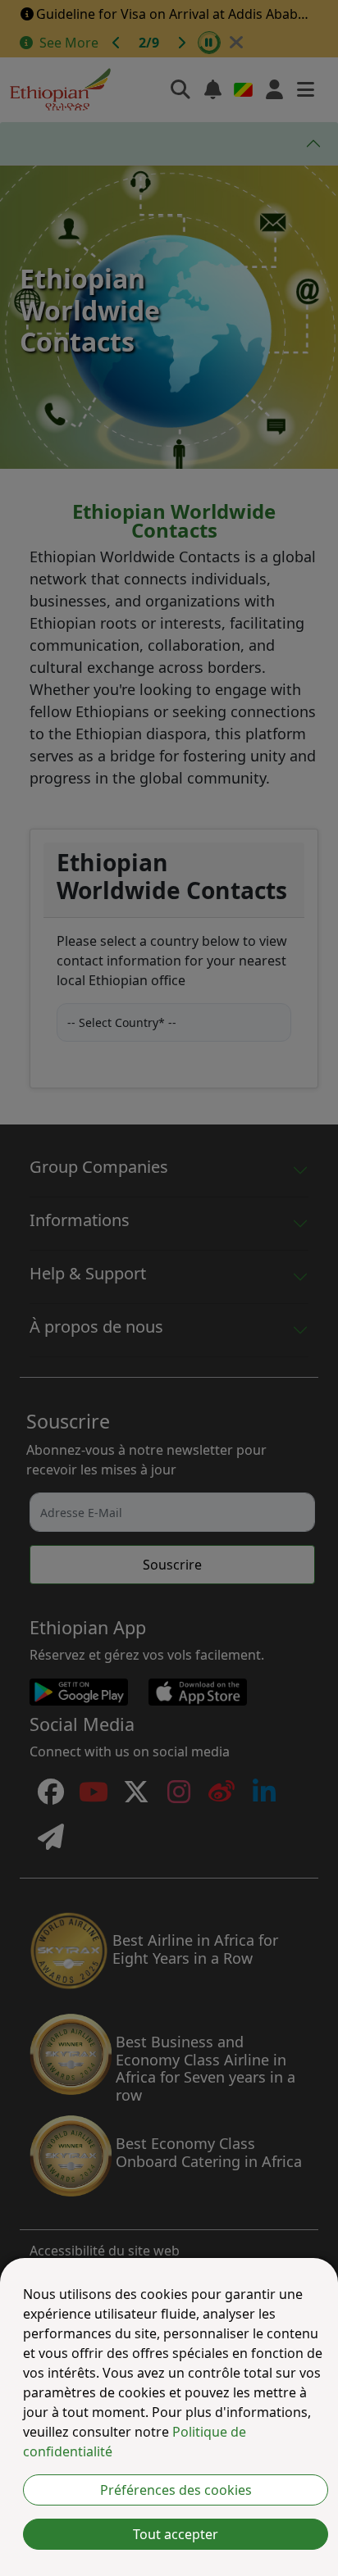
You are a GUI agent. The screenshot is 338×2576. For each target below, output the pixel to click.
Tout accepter (176, 2534)
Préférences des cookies (176, 2490)
